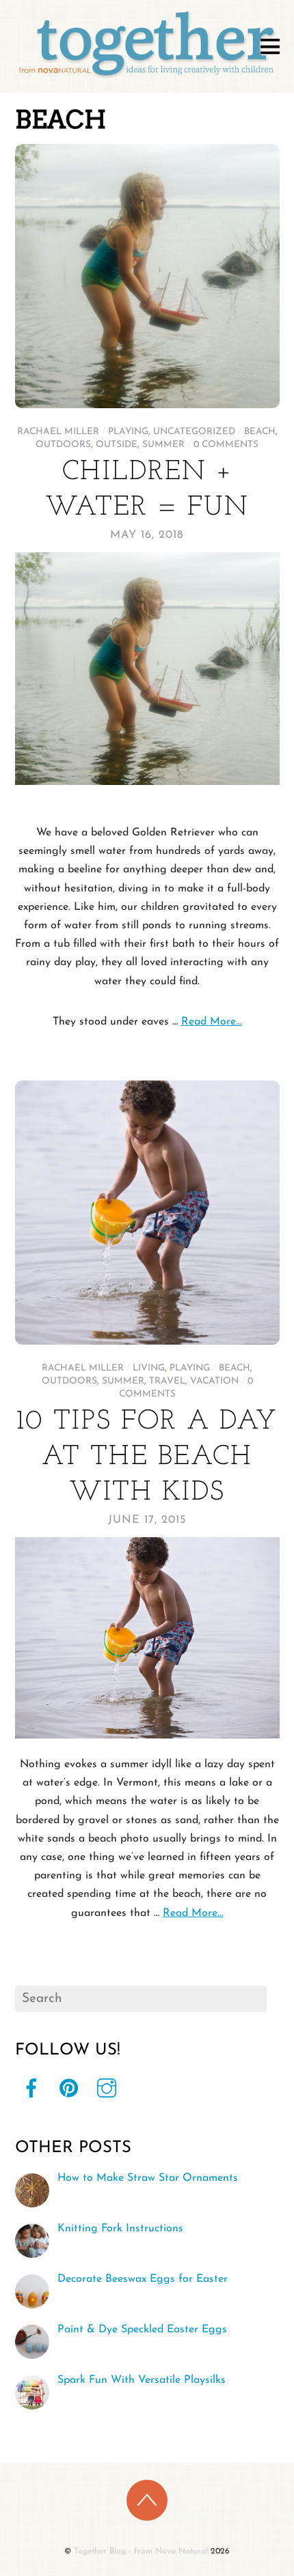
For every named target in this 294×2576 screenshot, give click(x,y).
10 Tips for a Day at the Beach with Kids (147, 1457)
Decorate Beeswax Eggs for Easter (143, 2279)
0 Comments (226, 445)
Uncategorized (194, 432)
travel (167, 1381)
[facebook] (31, 2089)
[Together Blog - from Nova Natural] (147, 78)
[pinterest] (69, 2089)
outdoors (63, 445)
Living (149, 1368)
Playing (128, 432)
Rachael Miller (58, 432)
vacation (214, 1381)
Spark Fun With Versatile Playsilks (142, 2380)
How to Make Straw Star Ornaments (148, 2178)
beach (260, 432)
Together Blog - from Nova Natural (141, 2551)
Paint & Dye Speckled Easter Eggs (142, 2330)
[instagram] (107, 2089)
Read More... (212, 1022)
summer (163, 445)
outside (117, 445)
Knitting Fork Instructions (120, 2229)
